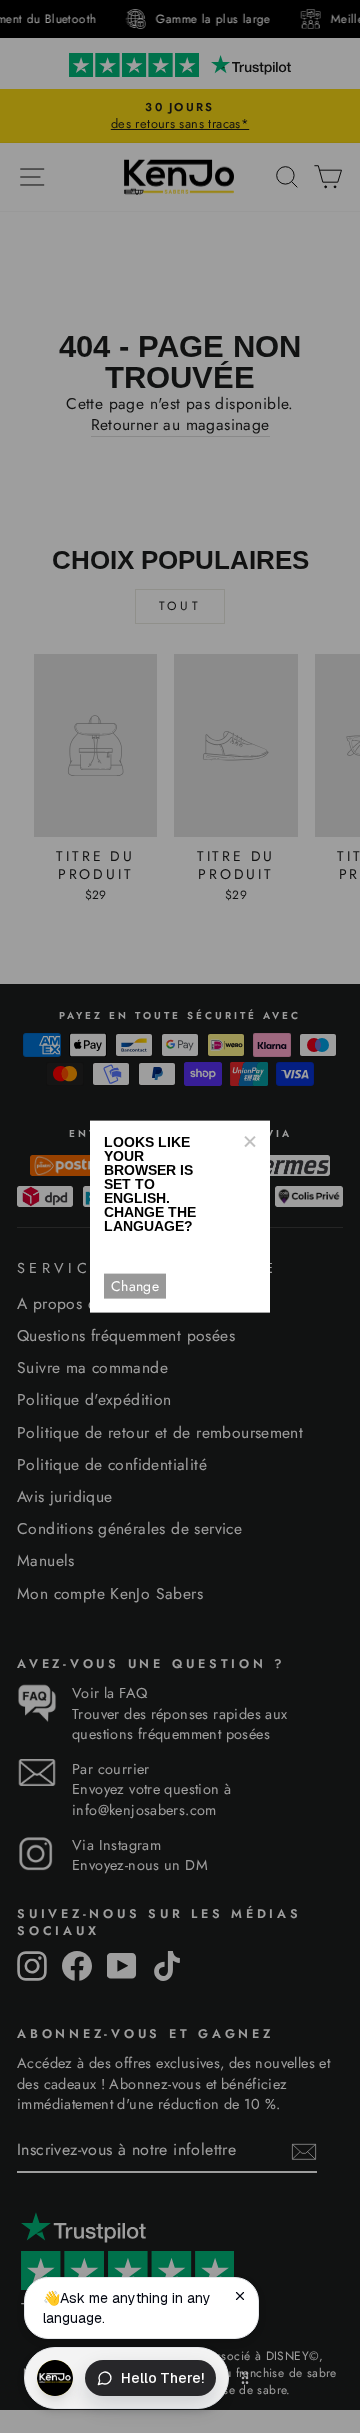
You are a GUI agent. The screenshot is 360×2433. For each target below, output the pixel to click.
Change (135, 1286)
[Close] (249, 1141)
